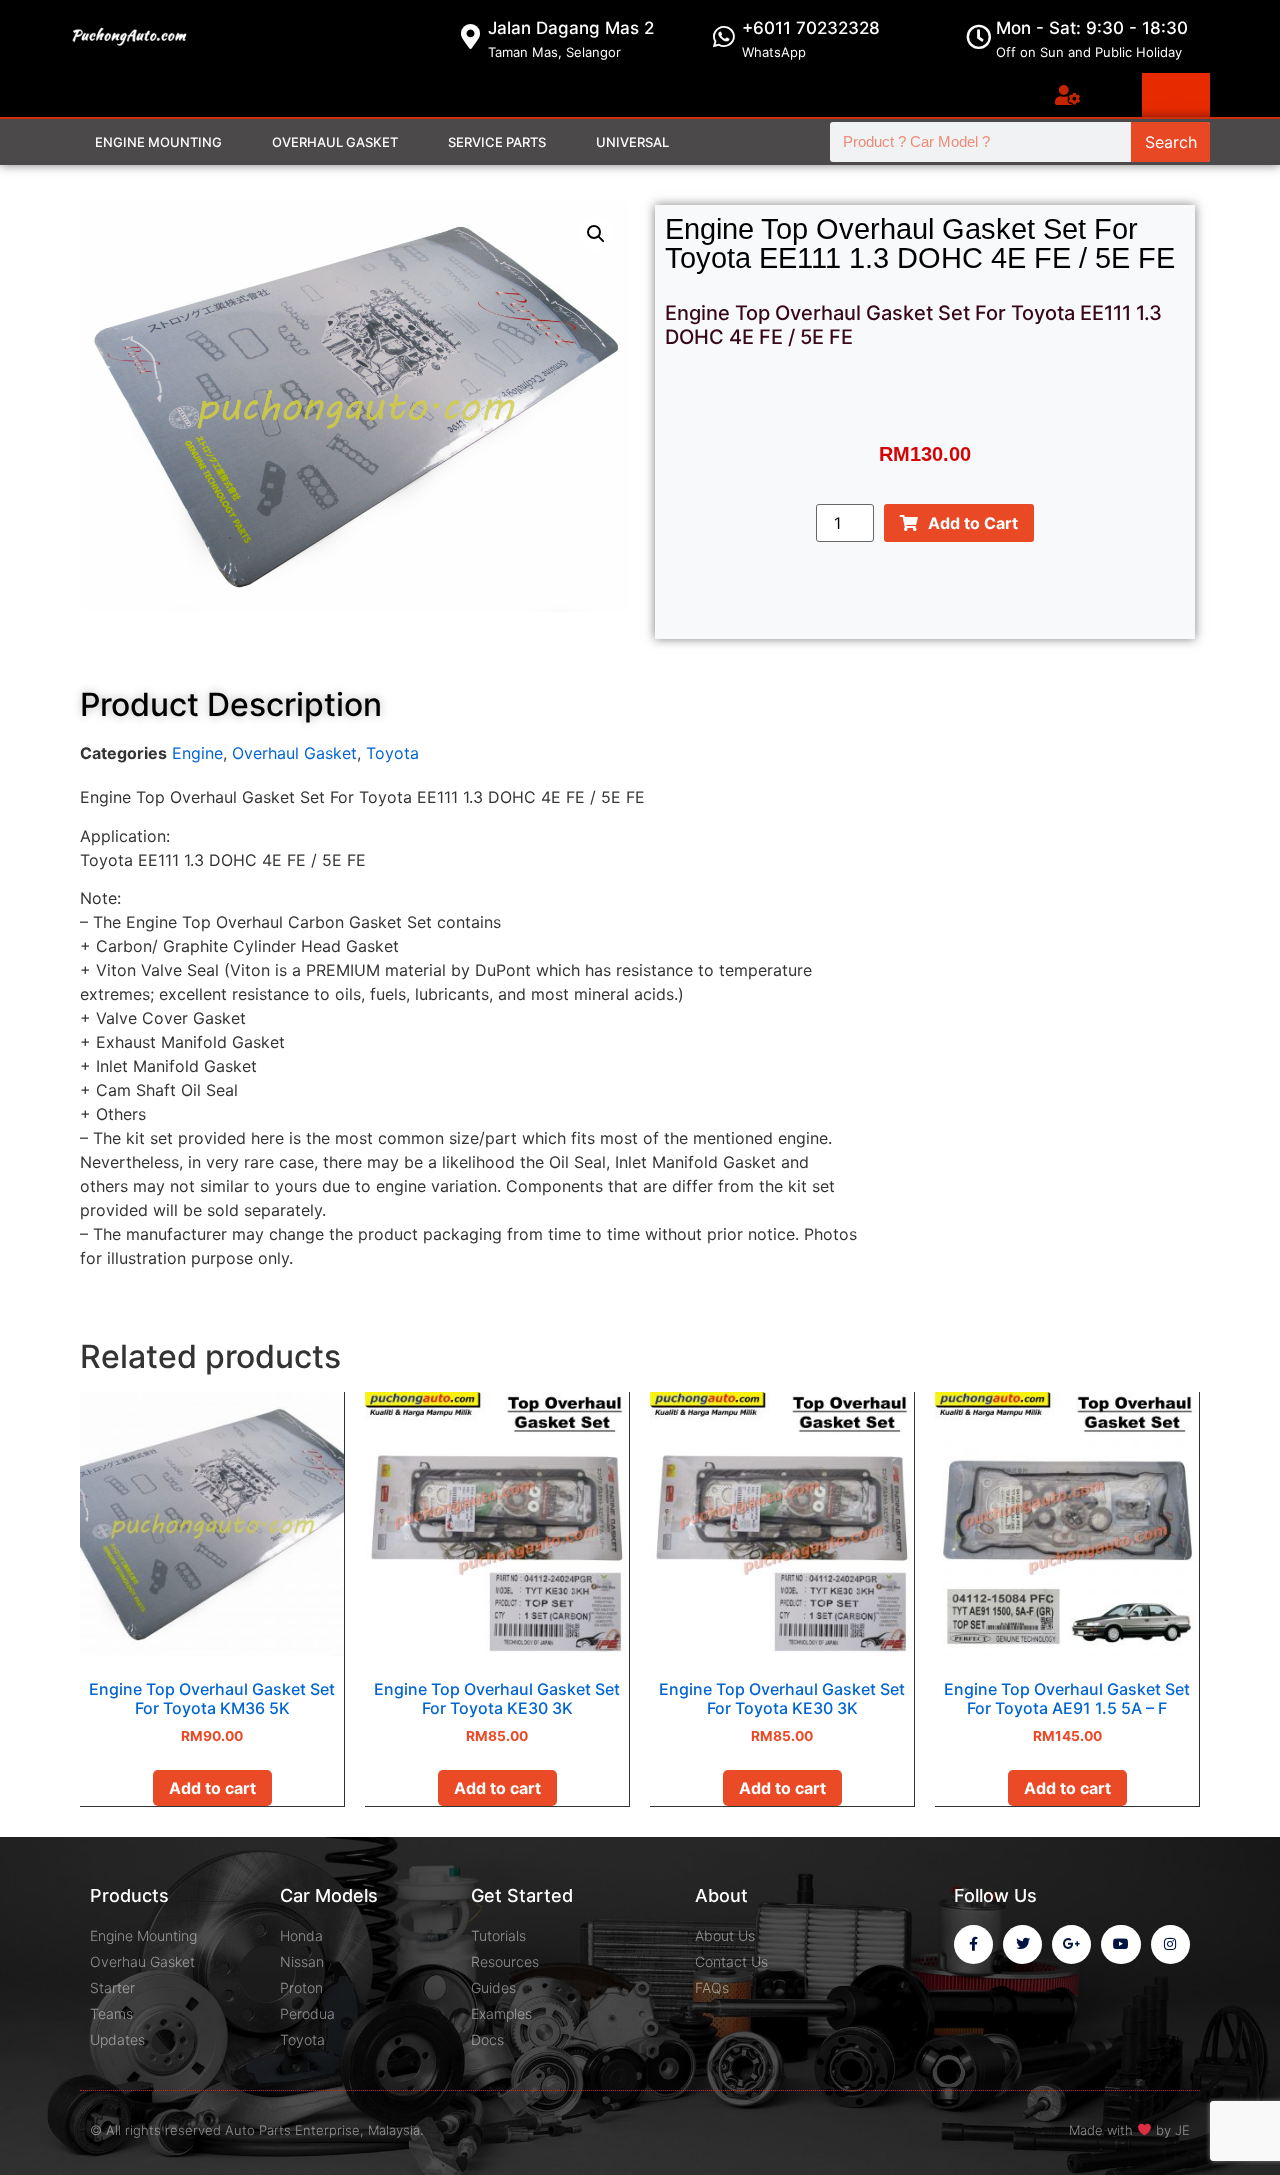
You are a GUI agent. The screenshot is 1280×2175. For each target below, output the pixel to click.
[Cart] (1176, 95)
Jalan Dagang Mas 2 (571, 28)
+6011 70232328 (811, 28)
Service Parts (497, 142)
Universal (632, 142)
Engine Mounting (158, 142)
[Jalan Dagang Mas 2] (470, 36)
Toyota (392, 753)
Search (1171, 142)
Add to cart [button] (212, 1788)
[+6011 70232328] (724, 36)
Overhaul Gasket (335, 142)
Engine (197, 753)
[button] (596, 234)
